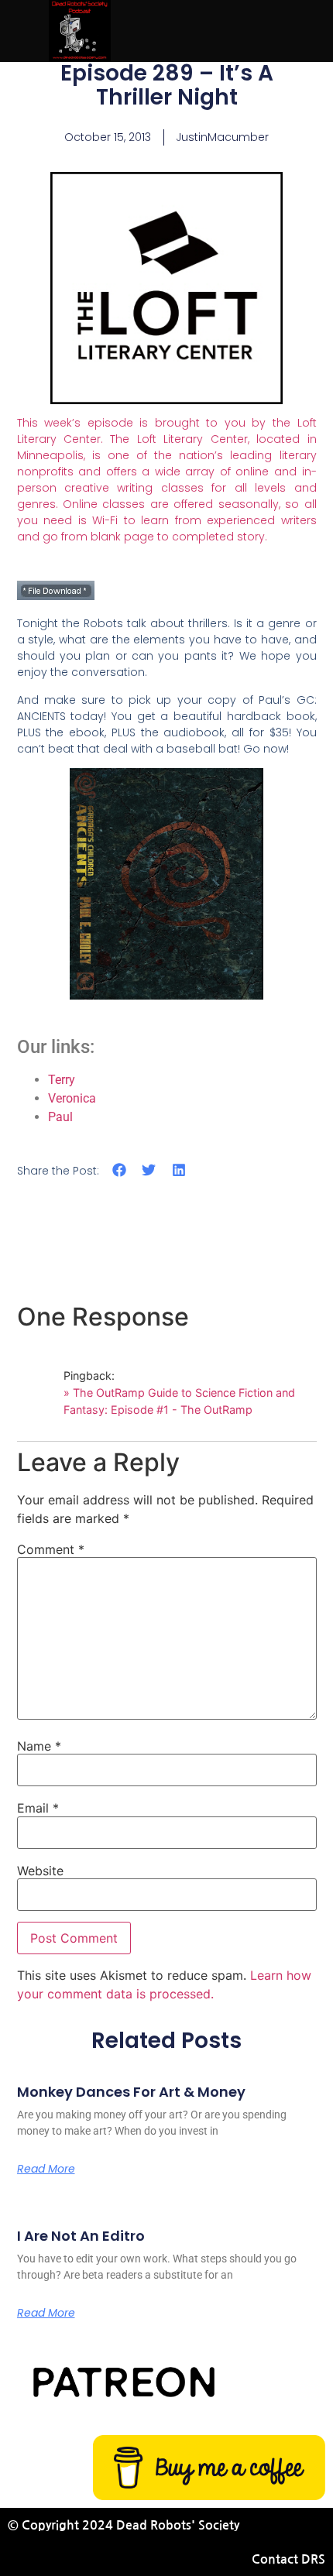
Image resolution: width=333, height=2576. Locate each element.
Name (39, 1746)
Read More (46, 2169)
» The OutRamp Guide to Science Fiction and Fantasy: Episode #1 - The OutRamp (179, 1401)
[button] (120, 1170)
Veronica (72, 1098)
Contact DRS (288, 2559)
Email (38, 1808)
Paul (60, 1117)
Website (40, 1871)
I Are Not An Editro (81, 2236)
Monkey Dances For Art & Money (131, 2092)
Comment (51, 1549)
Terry (62, 1080)
